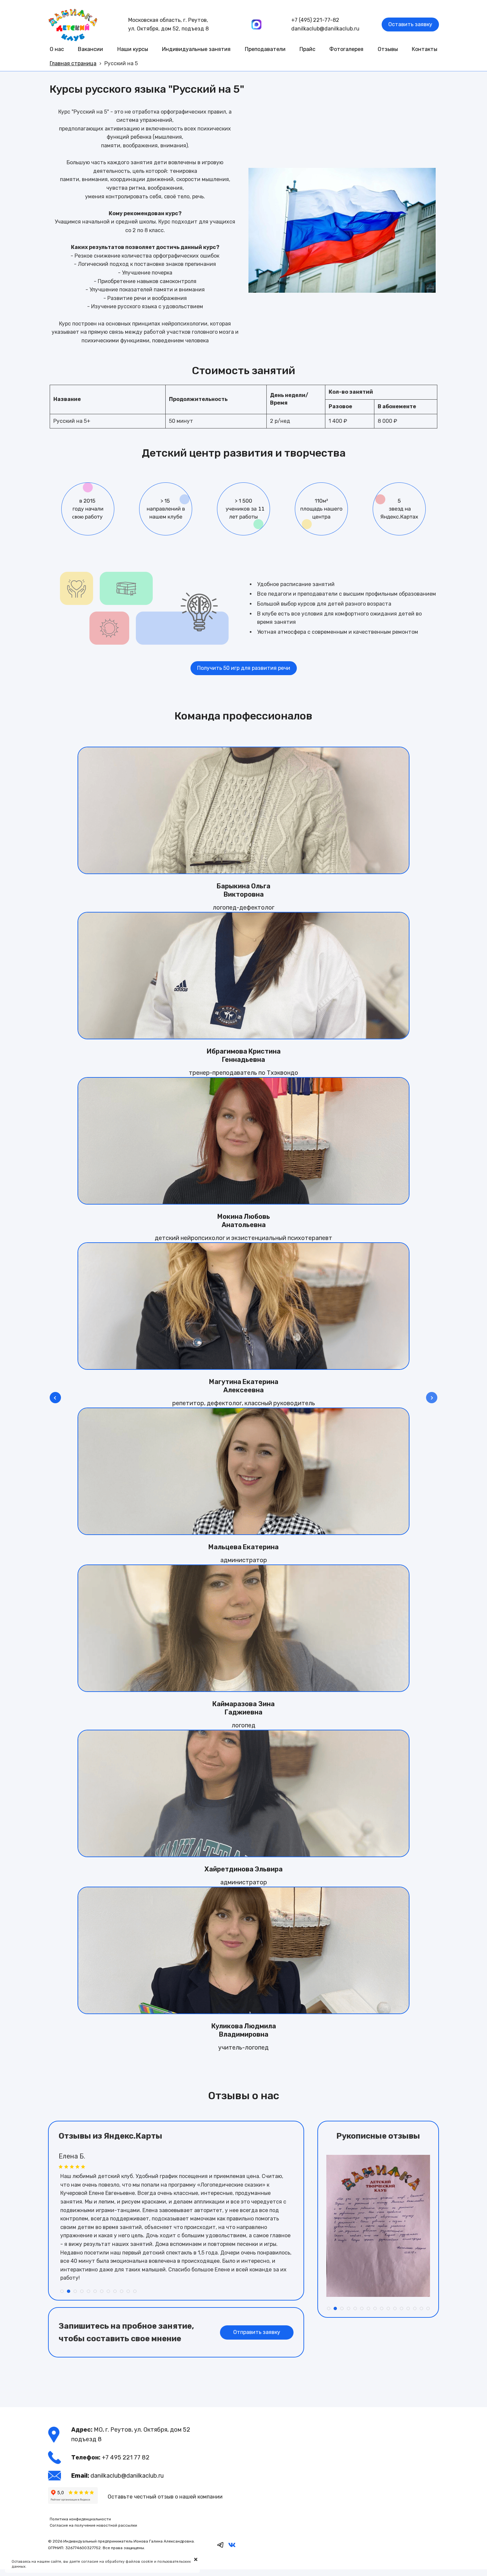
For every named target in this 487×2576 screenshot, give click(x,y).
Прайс (307, 49)
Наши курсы (133, 49)
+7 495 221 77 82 (126, 2457)
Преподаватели (265, 49)
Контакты (425, 49)
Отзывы (388, 49)
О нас (57, 49)
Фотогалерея (346, 49)
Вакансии (90, 49)
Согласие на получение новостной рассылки (93, 2525)
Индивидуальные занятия (196, 49)
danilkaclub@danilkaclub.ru (325, 29)
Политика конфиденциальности (80, 2519)
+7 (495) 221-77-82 (315, 20)
